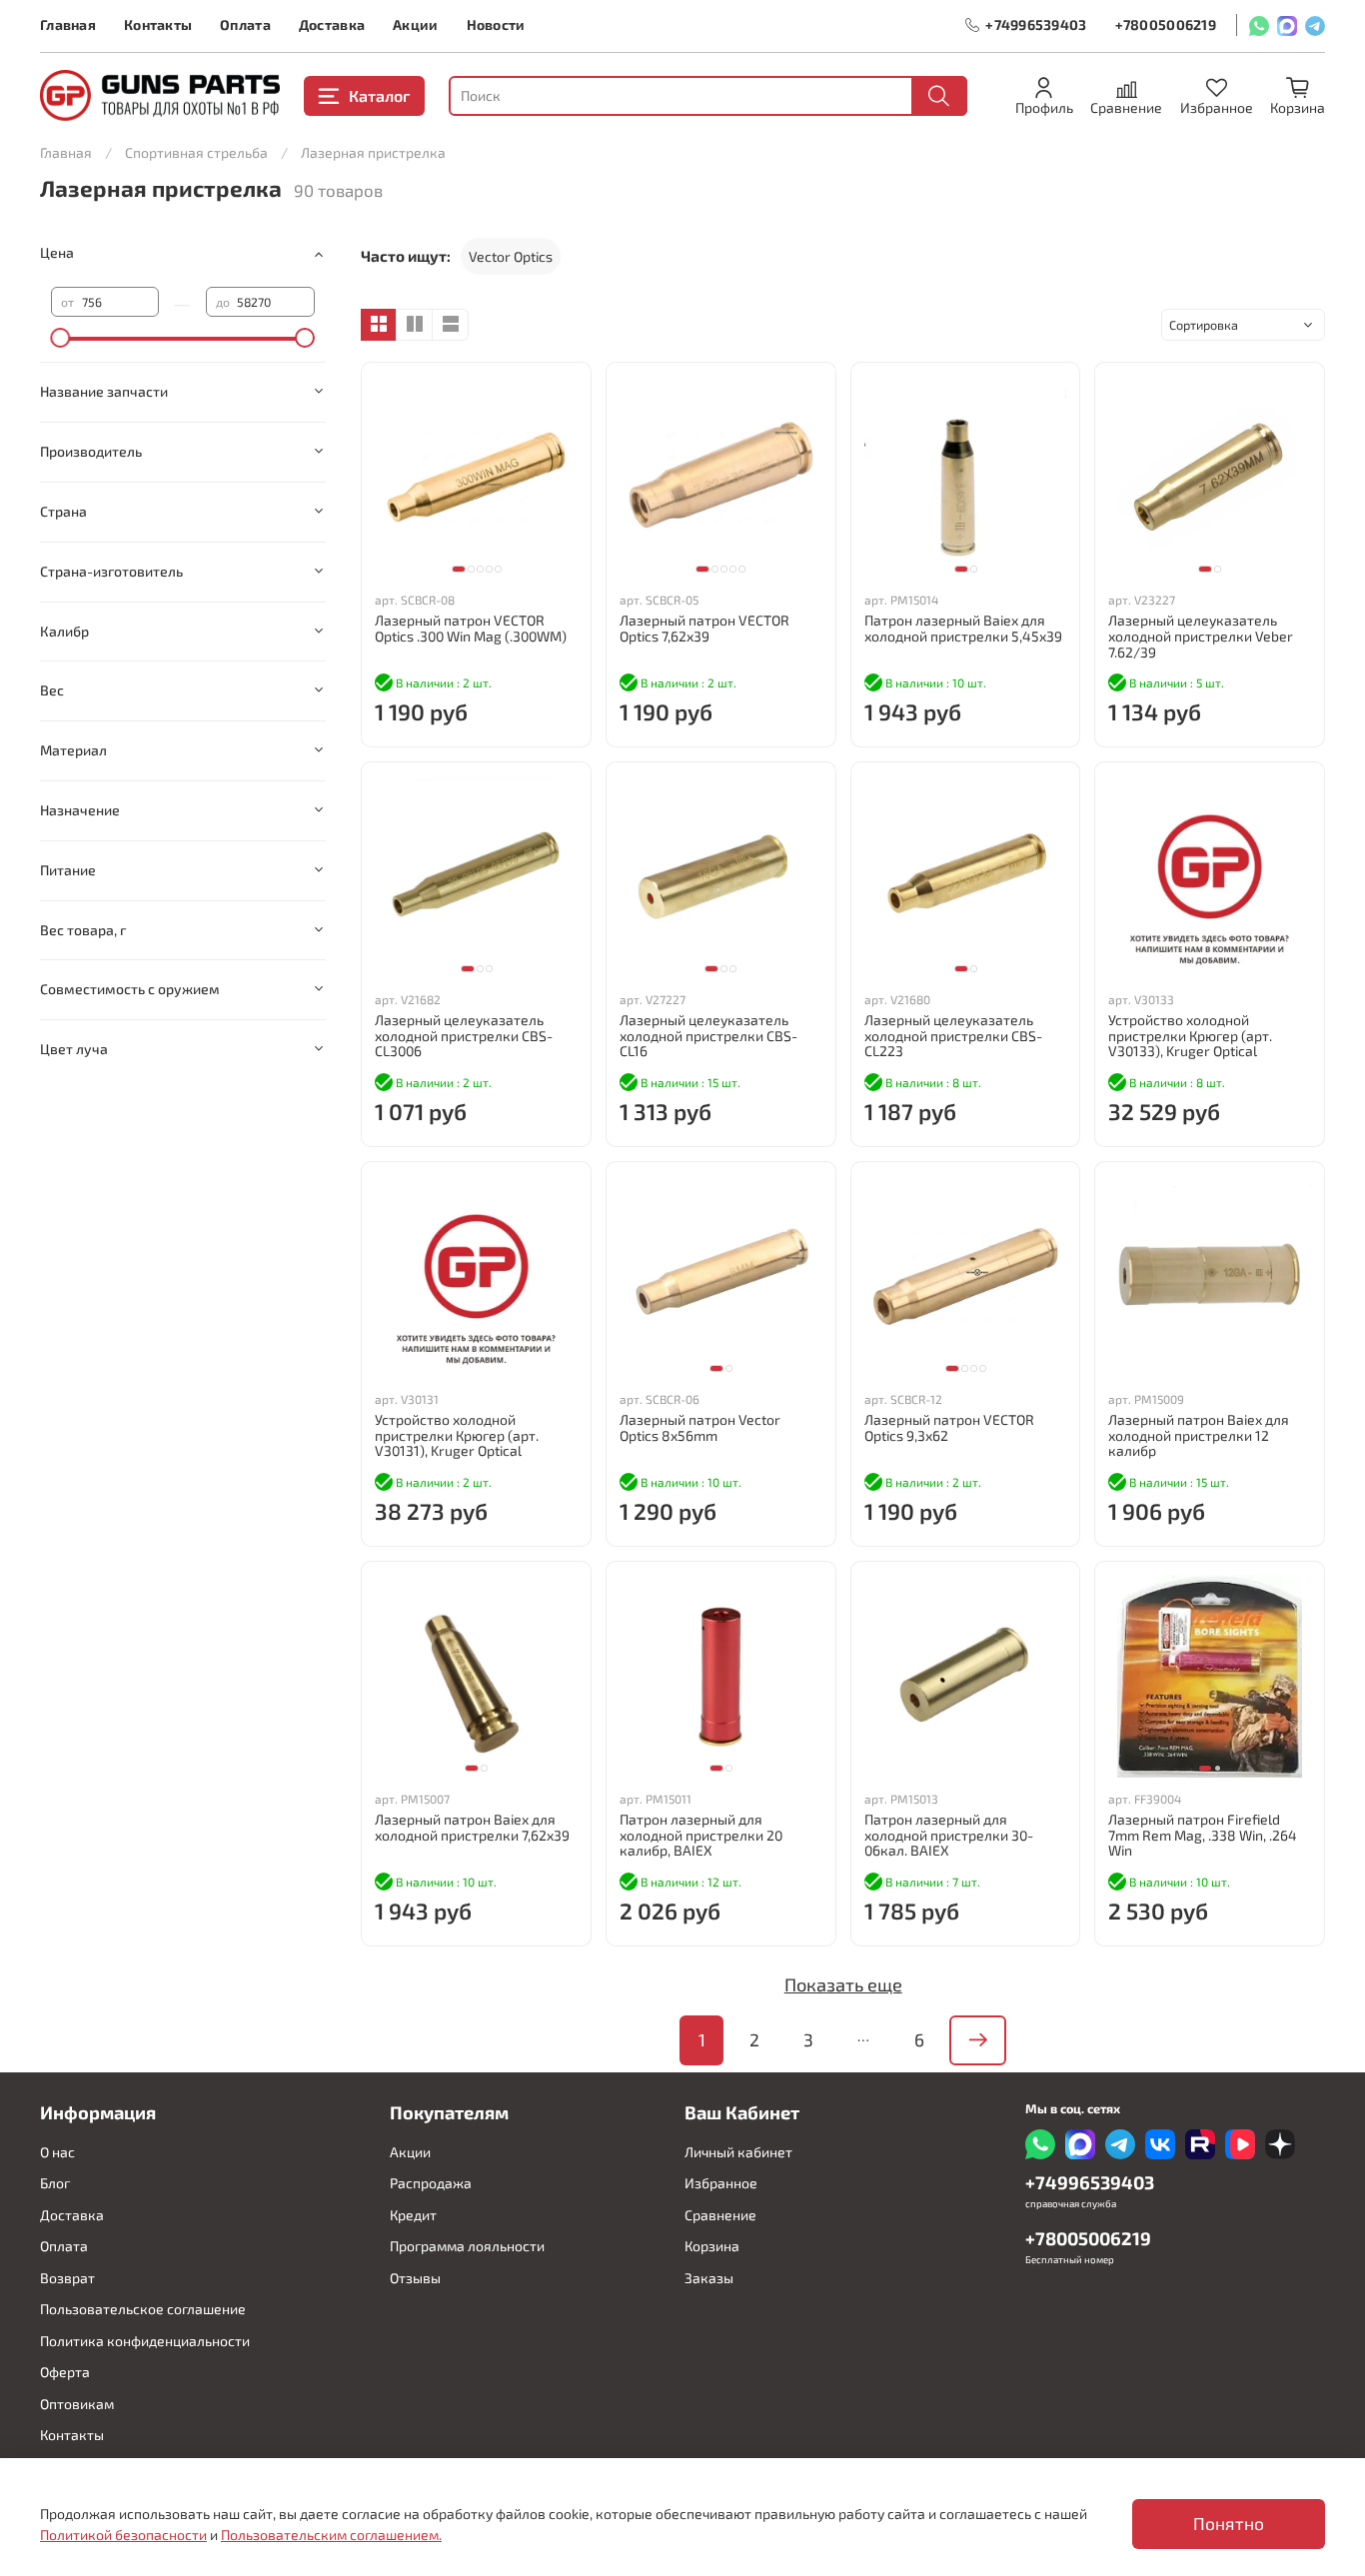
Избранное (721, 2183)
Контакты (158, 24)
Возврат (67, 2278)
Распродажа (431, 2183)
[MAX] (1287, 25)
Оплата (245, 24)
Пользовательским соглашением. (331, 2535)
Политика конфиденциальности (145, 2341)
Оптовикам (77, 2404)
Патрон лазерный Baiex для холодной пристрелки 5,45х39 (963, 628)
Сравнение (720, 2215)
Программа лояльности (467, 2246)
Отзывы (415, 2278)
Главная (68, 24)
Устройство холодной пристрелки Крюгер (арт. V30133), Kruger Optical (1190, 1036)
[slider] (61, 338)
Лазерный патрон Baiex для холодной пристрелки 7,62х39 (472, 1827)
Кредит (413, 2215)
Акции (415, 24)
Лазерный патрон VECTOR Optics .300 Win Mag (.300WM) (471, 628)
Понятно (1229, 2524)
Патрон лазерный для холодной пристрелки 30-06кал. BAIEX (949, 1835)
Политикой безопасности (123, 2535)
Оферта (65, 2372)
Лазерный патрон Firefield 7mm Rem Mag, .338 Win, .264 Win (1203, 1835)
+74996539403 (1036, 24)
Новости (496, 24)
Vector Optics (511, 256)
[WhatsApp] (1259, 25)
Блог (55, 2183)
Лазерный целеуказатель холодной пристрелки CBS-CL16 (708, 1036)
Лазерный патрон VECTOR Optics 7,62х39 (704, 628)
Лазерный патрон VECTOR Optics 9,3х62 (949, 1427)
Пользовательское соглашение (143, 2309)
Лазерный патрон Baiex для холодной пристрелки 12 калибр (1199, 1435)
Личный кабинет (738, 2152)
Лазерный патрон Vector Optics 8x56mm (700, 1427)
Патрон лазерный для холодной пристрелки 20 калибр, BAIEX (701, 1835)
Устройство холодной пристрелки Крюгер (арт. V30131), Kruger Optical (457, 1435)
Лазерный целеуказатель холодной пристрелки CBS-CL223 (953, 1036)
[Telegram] (1315, 25)
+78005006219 (1166, 24)
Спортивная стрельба (196, 152)
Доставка (332, 24)
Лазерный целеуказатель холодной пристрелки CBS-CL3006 (464, 1036)
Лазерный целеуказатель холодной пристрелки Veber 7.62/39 (1201, 636)
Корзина (712, 2246)
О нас (57, 2152)
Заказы (709, 2278)
